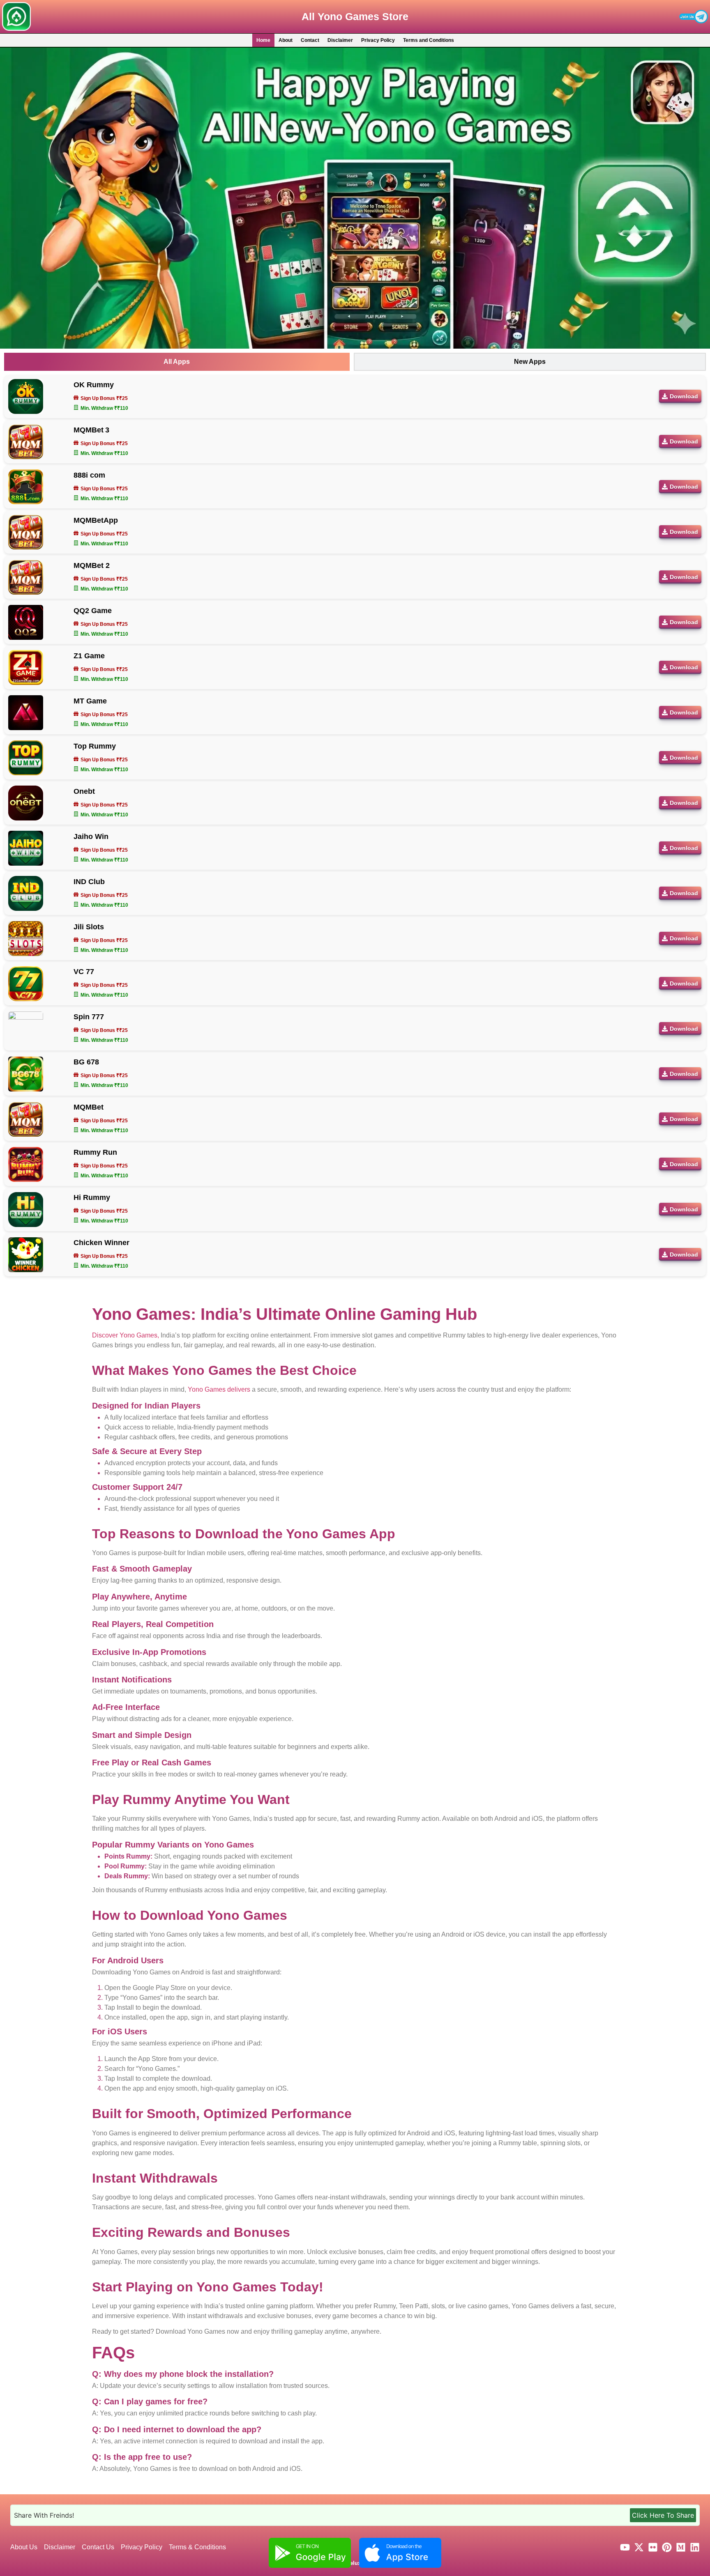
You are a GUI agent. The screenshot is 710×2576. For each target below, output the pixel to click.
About (286, 40)
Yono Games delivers (219, 1389)
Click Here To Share (663, 2515)
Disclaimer (340, 40)
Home (263, 40)
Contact (310, 40)
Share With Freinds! (44, 2515)
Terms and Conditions (429, 40)
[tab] (177, 362)
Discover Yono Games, (126, 1335)
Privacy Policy (378, 40)
